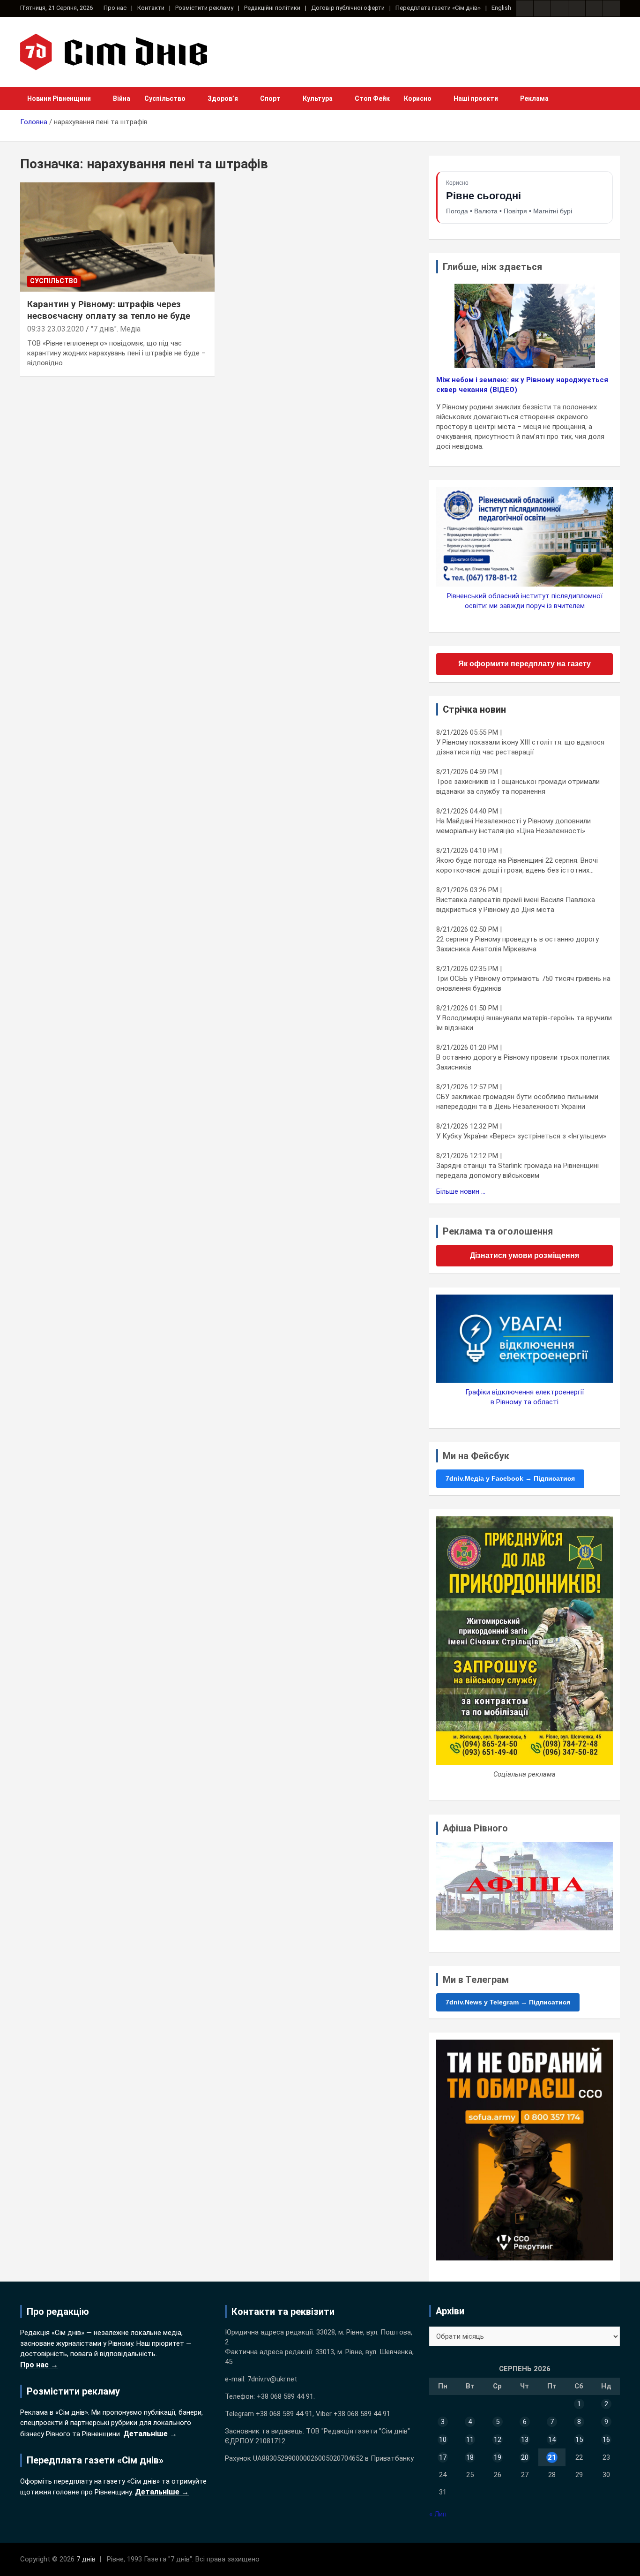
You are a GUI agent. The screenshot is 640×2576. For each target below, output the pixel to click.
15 (579, 2440)
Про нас (115, 8)
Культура (318, 98)
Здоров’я (223, 98)
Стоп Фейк (372, 98)
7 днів (86, 2559)
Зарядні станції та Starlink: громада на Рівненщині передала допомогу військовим (517, 1171)
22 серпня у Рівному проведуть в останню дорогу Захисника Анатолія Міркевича (517, 944)
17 (443, 2457)
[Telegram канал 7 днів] (594, 8)
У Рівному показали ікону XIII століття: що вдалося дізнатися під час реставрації (520, 747)
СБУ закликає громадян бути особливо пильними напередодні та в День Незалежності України (517, 1102)
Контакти (151, 8)
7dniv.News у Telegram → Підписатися (508, 2002)
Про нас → (39, 2365)
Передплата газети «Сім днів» (438, 8)
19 (498, 2457)
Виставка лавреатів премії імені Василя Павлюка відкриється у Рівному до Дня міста (516, 905)
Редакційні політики (272, 8)
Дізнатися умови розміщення (525, 1255)
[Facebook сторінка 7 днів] (525, 8)
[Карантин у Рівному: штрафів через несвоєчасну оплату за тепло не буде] (117, 237)
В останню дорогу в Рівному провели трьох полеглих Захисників (523, 1062)
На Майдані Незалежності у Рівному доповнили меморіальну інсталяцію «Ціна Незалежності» (513, 826)
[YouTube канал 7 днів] (611, 8)
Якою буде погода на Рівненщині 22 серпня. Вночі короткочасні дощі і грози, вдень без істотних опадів (517, 866)
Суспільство (165, 98)
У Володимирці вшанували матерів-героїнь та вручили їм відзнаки (524, 1023)
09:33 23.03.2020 (56, 329)
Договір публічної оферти (348, 8)
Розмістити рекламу (204, 8)
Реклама (534, 98)
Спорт (270, 98)
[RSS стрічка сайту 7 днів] (559, 8)
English (501, 8)
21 (552, 2457)
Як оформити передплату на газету (525, 664)
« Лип (438, 2514)
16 (606, 2440)
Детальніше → (150, 2434)
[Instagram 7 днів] (542, 8)
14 (552, 2440)
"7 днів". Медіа (116, 329)
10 (443, 2440)
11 (470, 2440)
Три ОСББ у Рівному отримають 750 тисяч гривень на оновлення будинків (523, 983)
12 (498, 2440)
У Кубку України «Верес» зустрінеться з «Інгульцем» (521, 1136)
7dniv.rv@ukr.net (272, 2379)
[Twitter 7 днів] (577, 8)
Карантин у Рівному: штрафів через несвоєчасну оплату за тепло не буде (109, 310)
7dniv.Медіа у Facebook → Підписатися (510, 1478)
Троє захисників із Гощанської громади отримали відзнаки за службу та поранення (518, 787)
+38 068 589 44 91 (285, 2396)
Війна (122, 98)
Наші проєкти (476, 98)
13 (525, 2440)
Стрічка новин (474, 709)
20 (525, 2457)
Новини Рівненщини (59, 98)
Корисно (418, 98)
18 (470, 2457)
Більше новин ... (461, 1191)
